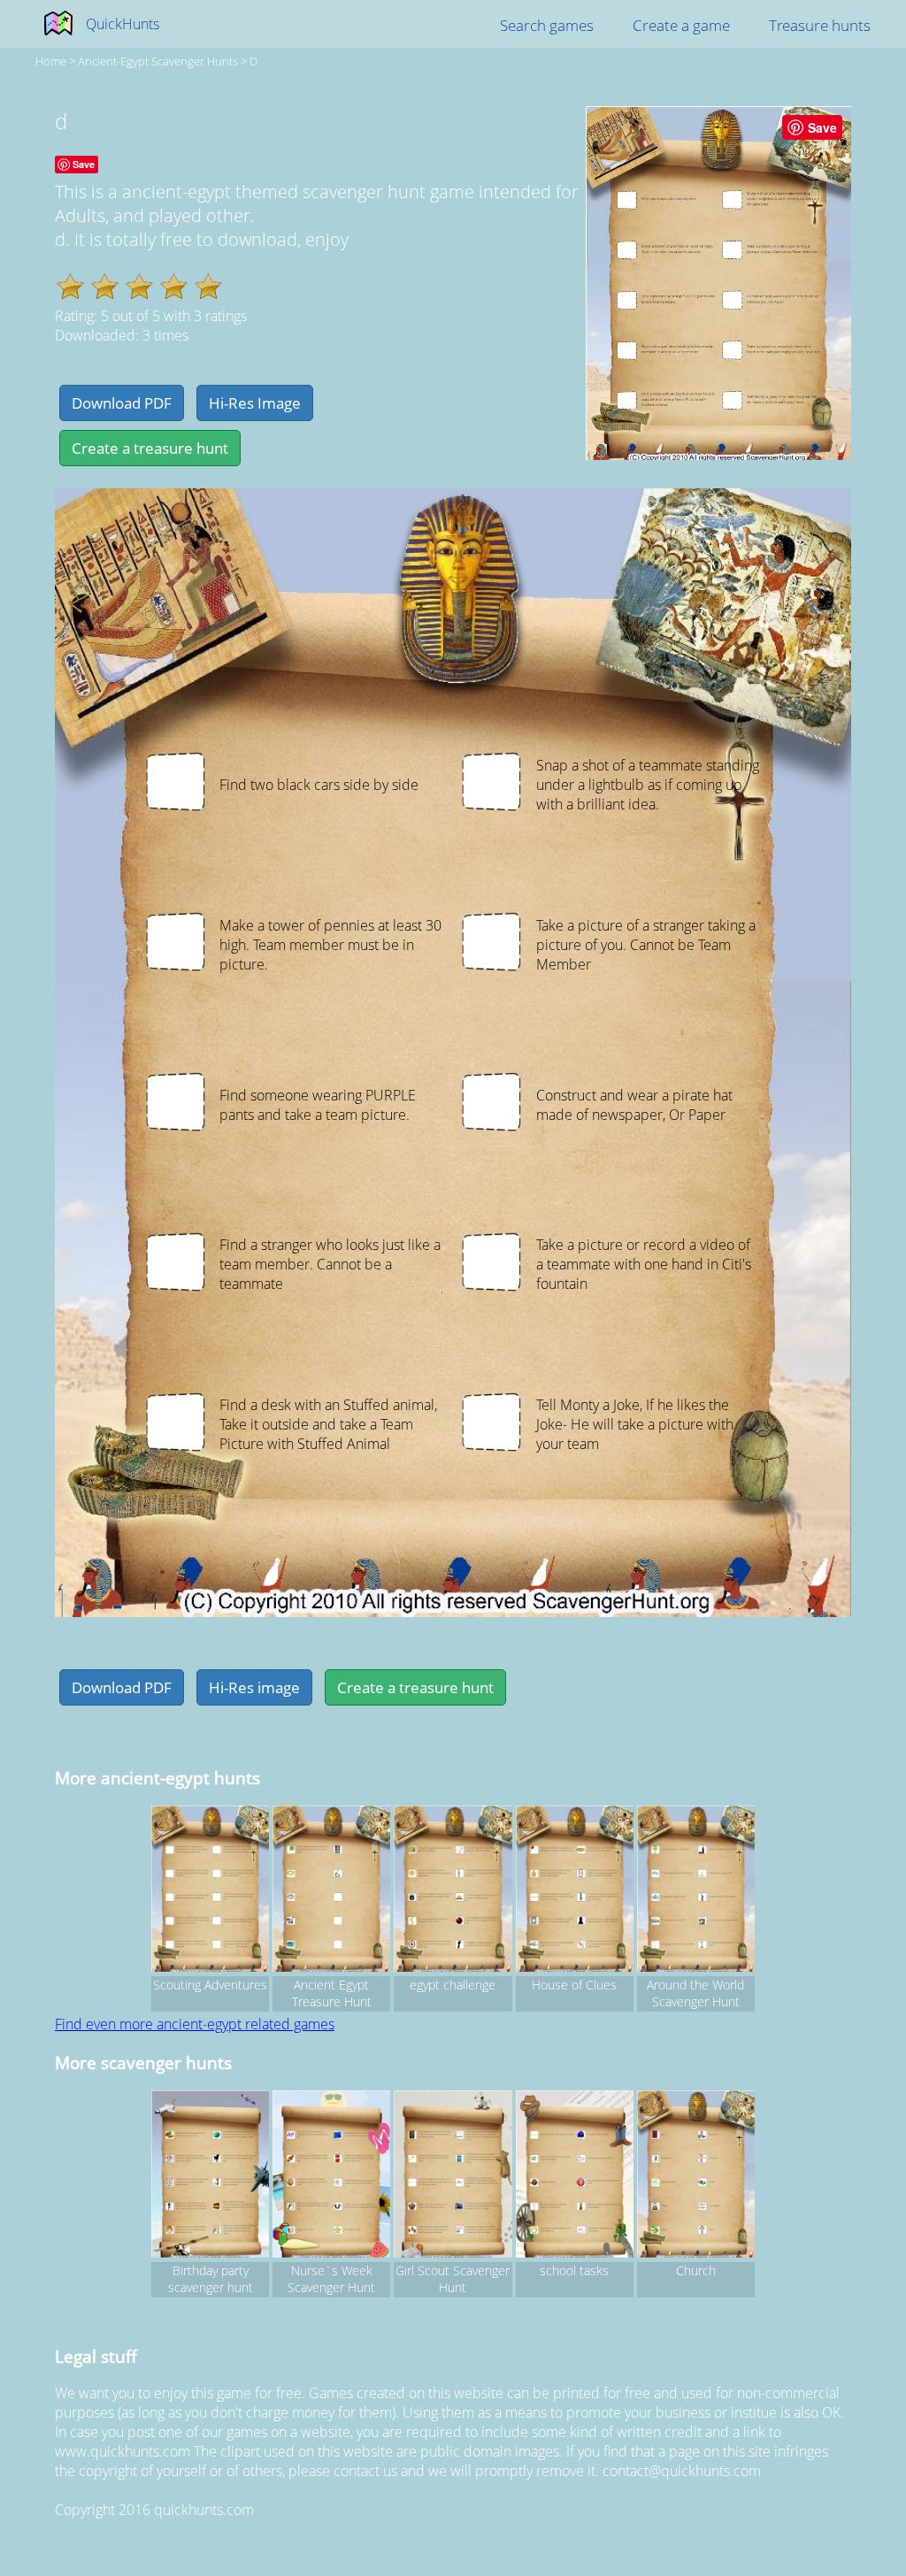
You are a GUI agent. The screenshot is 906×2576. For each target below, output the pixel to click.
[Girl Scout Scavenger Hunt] (453, 2176)
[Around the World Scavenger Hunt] (696, 1891)
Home (51, 61)
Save (822, 127)
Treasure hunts (820, 25)
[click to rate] (70, 286)
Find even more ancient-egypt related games (195, 2024)
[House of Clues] (575, 1891)
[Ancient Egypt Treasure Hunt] (331, 1891)
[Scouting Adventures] (210, 1891)
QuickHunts (123, 24)
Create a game (681, 25)
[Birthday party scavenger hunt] (210, 2176)
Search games (547, 25)
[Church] (696, 2176)
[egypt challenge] (453, 1891)
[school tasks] (575, 2176)
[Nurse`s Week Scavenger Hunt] (331, 2176)
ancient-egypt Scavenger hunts (158, 61)
